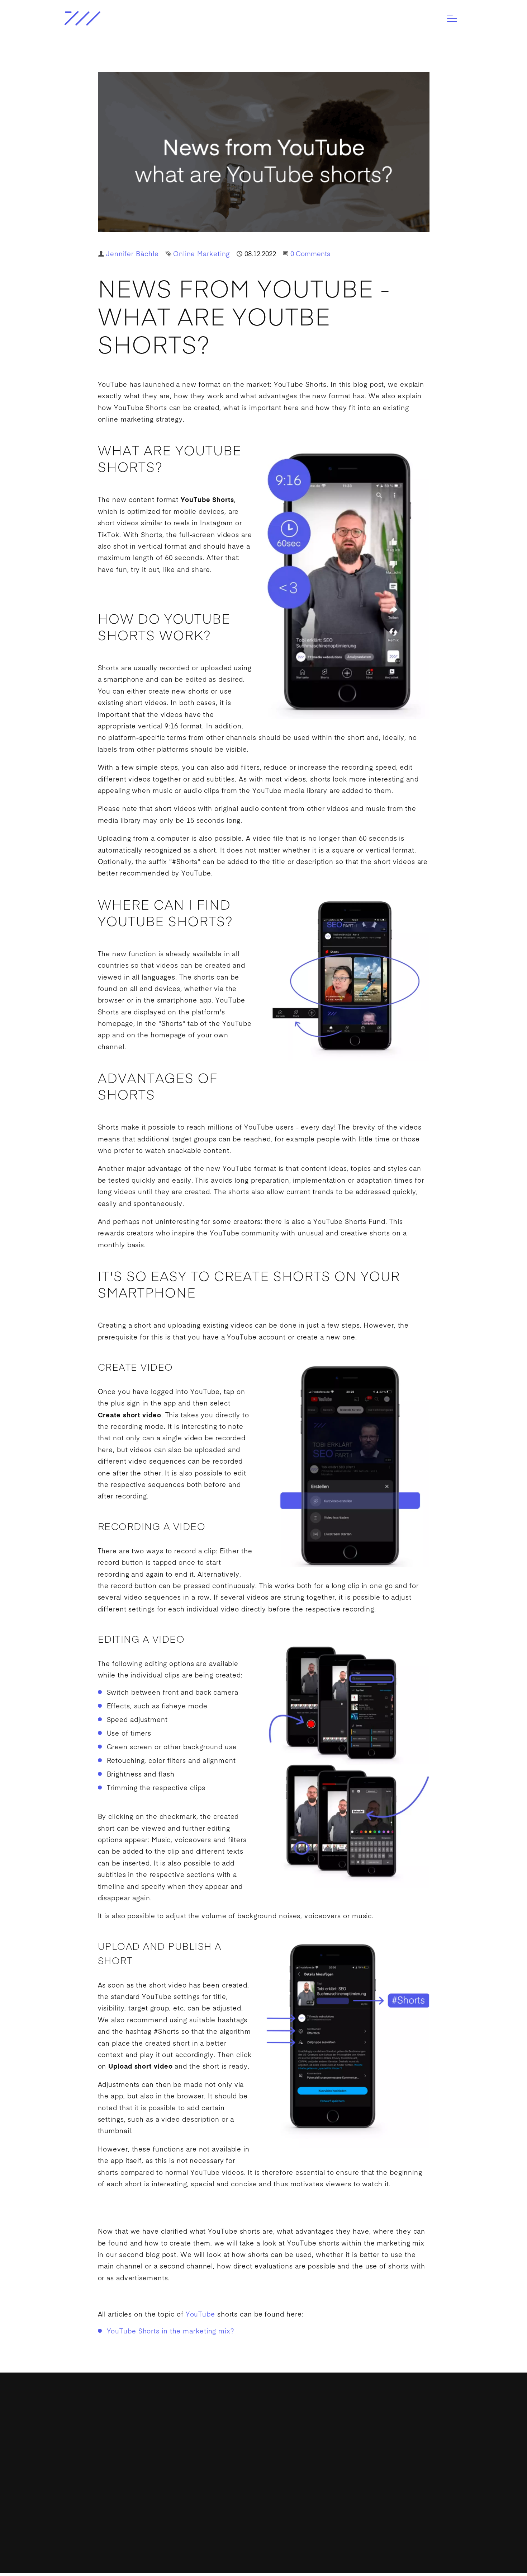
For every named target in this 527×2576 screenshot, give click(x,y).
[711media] (110, 18)
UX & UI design (87, 2494)
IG (204, 2470)
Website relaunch (91, 2480)
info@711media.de (241, 2424)
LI (232, 2470)
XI (245, 2470)
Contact (349, 2476)
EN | (343, 2501)
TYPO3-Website (88, 2466)
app (206, 1001)
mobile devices (199, 512)
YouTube (113, 385)
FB (219, 2470)
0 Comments (310, 254)
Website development (97, 2452)
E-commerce (84, 2508)
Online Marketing (201, 254)
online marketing (126, 420)
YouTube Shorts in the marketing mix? (170, 2332)
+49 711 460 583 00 (242, 2438)
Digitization (82, 2438)
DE (355, 2501)
